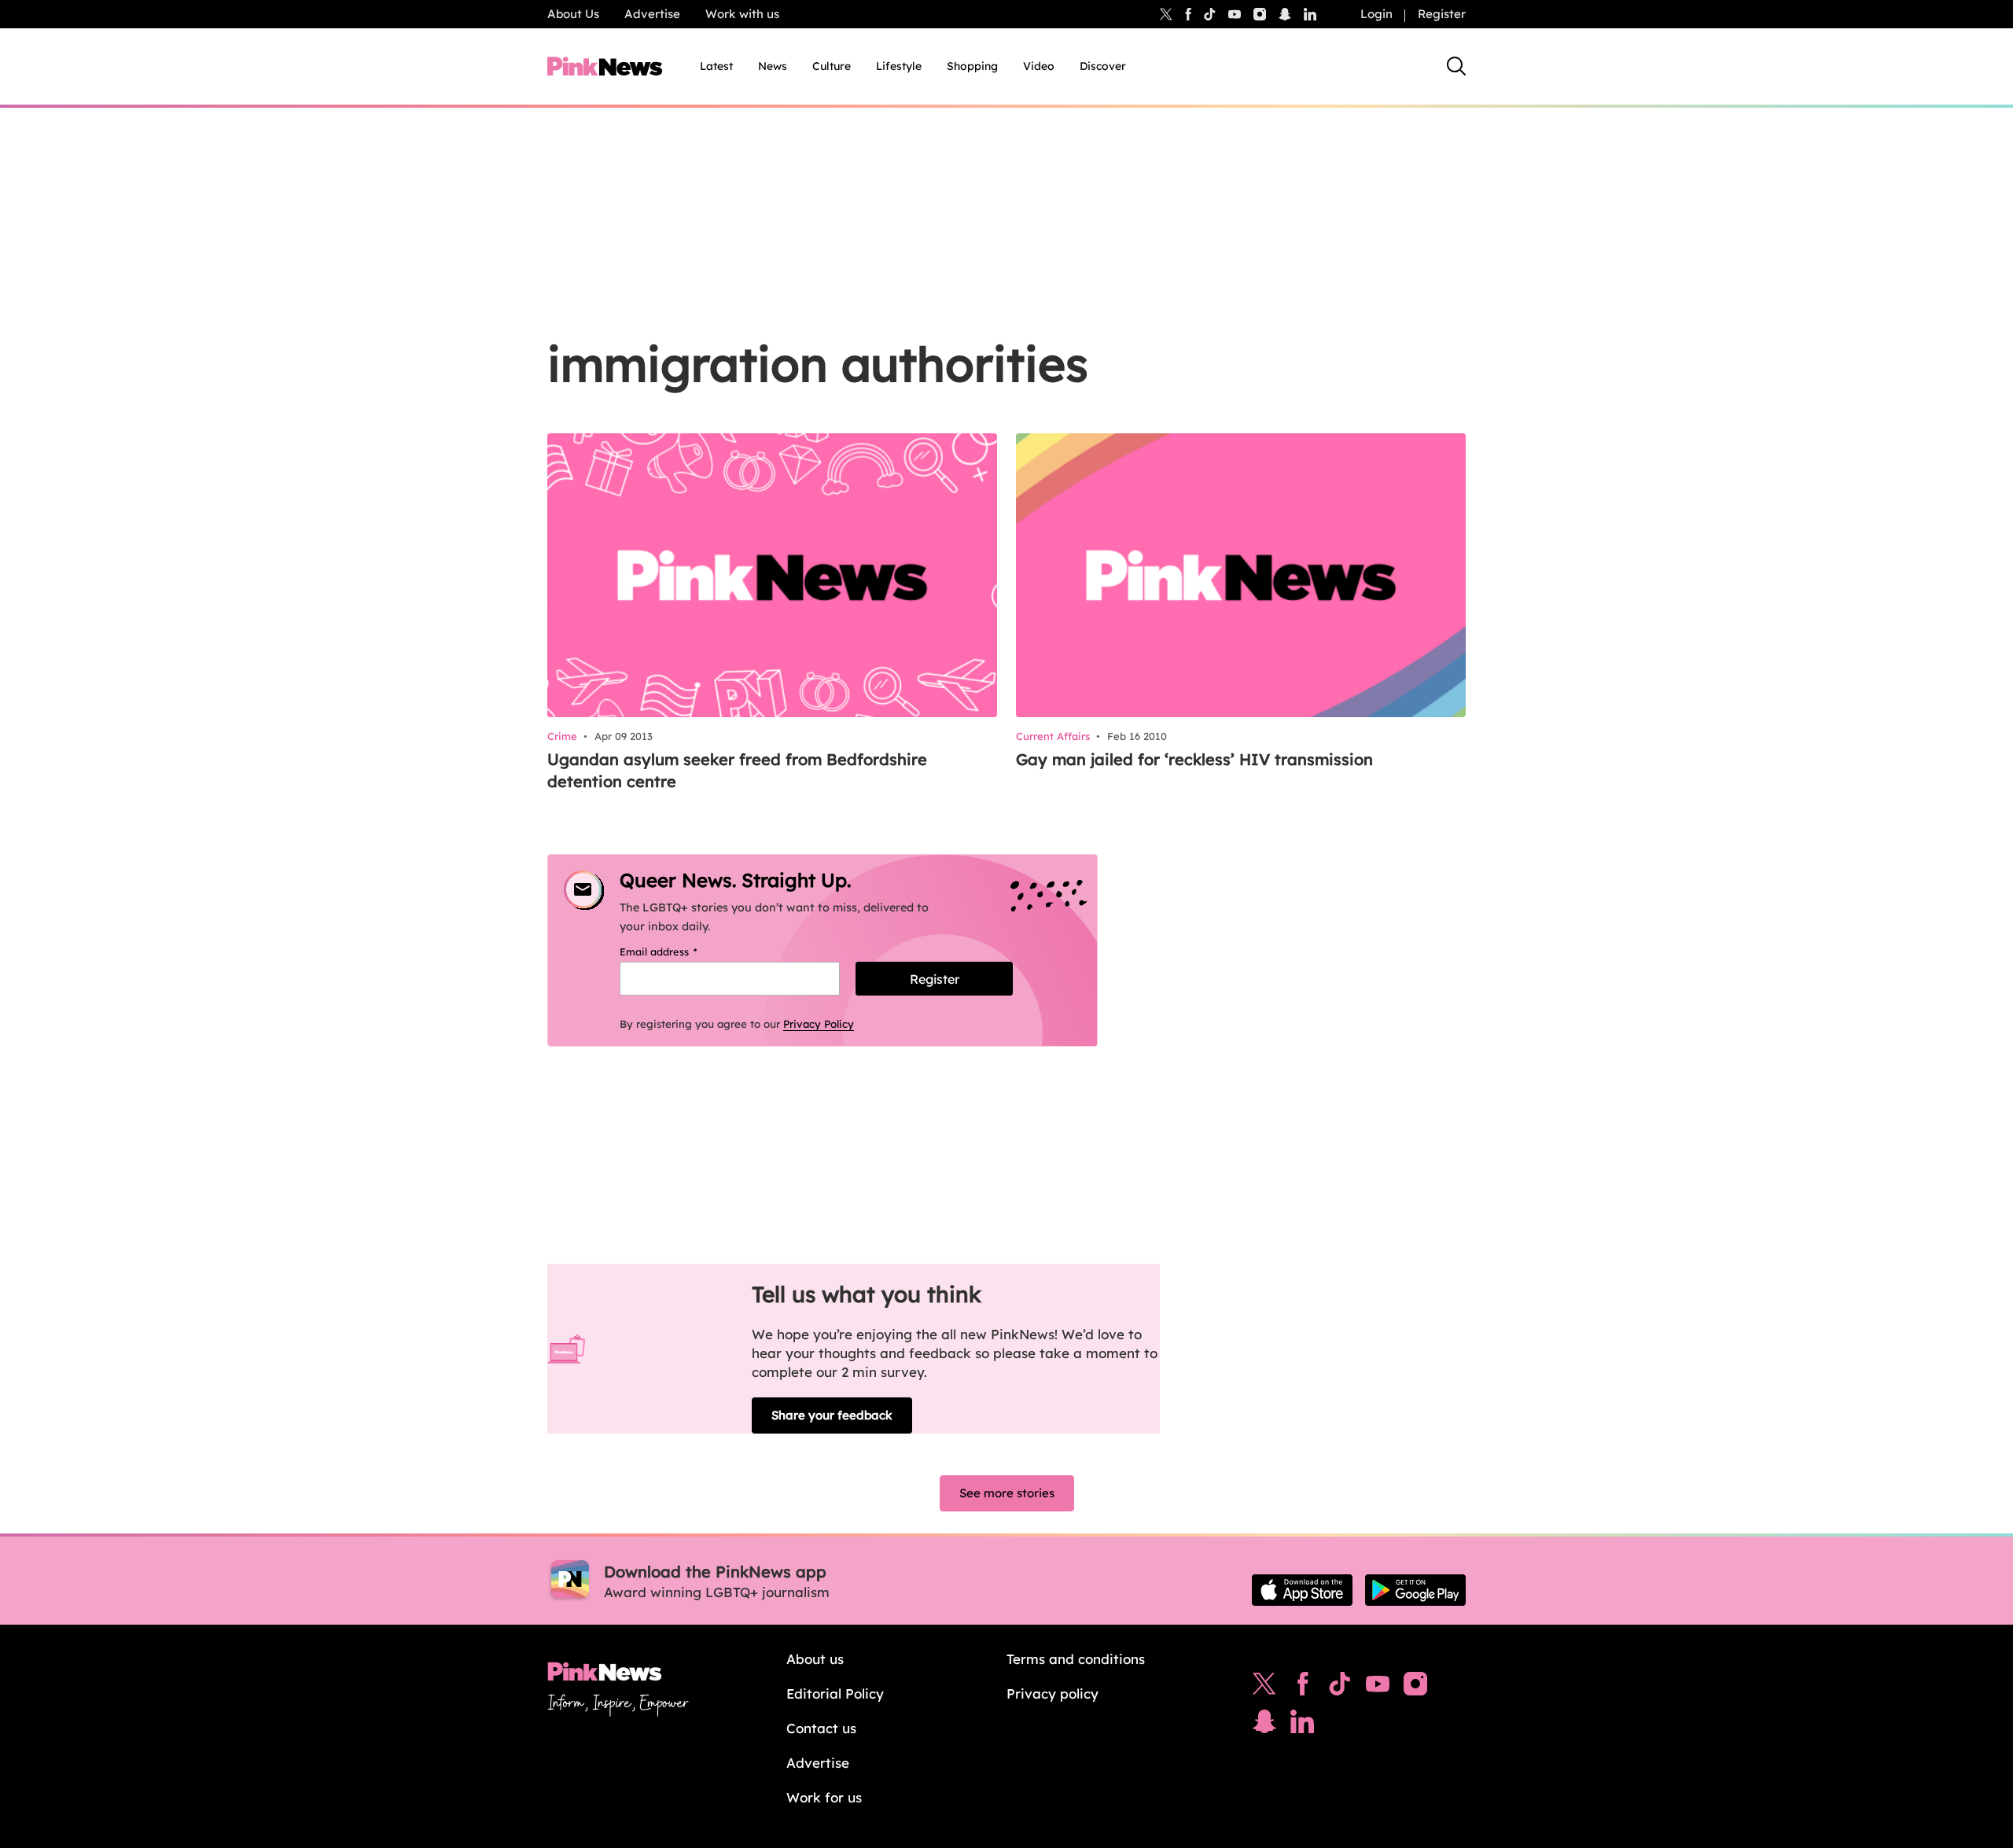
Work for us (824, 1797)
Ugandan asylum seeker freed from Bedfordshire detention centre (737, 770)
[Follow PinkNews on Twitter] (1264, 1688)
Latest (716, 66)
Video (1039, 66)
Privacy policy (1053, 1693)
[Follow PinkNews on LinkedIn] (1310, 14)
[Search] (1456, 66)
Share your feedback (832, 1415)
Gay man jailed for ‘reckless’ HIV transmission (1194, 759)
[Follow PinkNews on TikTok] (1340, 1688)
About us (815, 1659)
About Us (573, 14)
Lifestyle (899, 66)
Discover (1103, 66)
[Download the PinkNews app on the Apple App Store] (1302, 1590)
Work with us (742, 14)
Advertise (652, 14)
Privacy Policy (819, 1024)
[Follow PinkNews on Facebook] (1303, 1688)
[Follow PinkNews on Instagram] (1415, 1688)
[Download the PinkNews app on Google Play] (1415, 1590)
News (773, 66)
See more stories (1007, 1493)
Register (1442, 14)
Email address (678, 952)
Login (1376, 14)
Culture (832, 66)
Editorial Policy (835, 1693)
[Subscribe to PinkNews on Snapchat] (1264, 1725)
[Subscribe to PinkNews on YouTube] (1378, 1688)
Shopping (972, 66)
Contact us (821, 1728)
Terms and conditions (1076, 1659)
